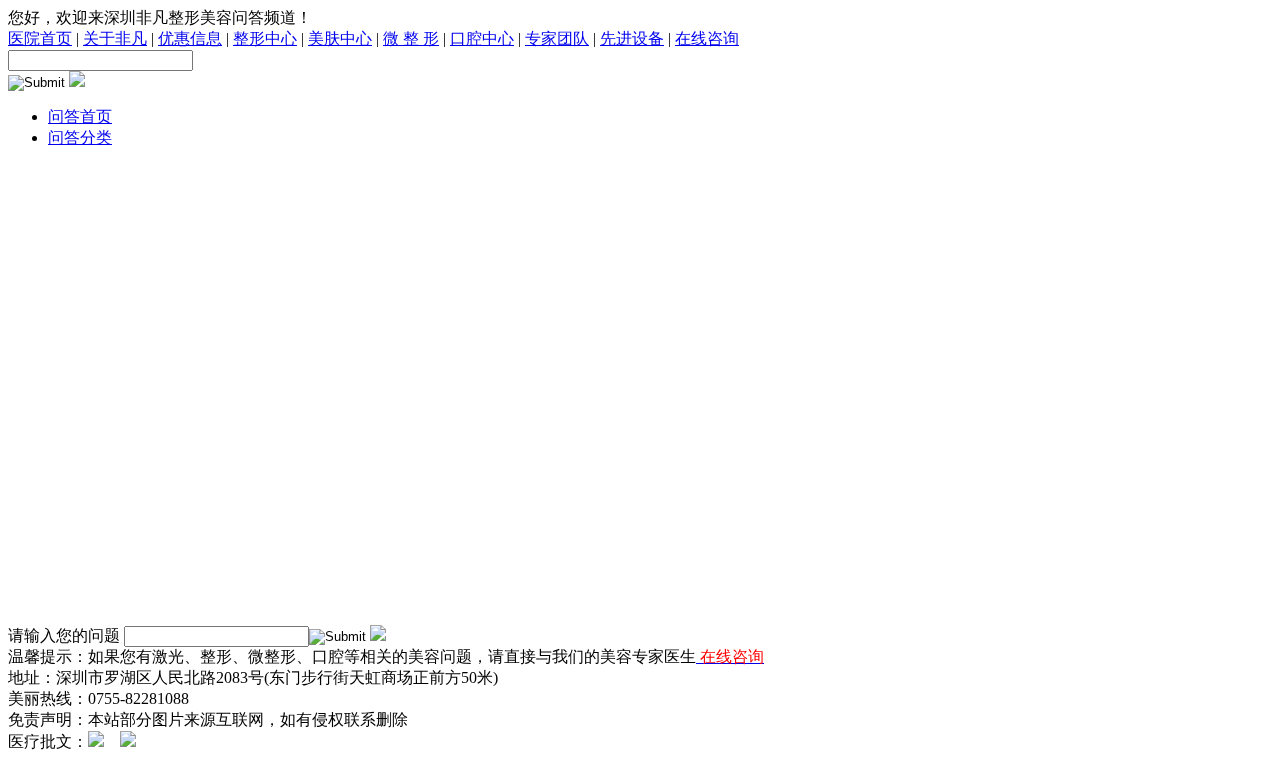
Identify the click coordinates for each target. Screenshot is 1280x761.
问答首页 (80, 116)
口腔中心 (482, 38)
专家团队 (557, 38)
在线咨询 (707, 38)
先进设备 (632, 38)
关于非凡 (115, 38)
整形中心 (265, 38)
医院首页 (40, 38)
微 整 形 (411, 38)
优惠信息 (190, 38)
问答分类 (80, 137)
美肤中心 (340, 38)
